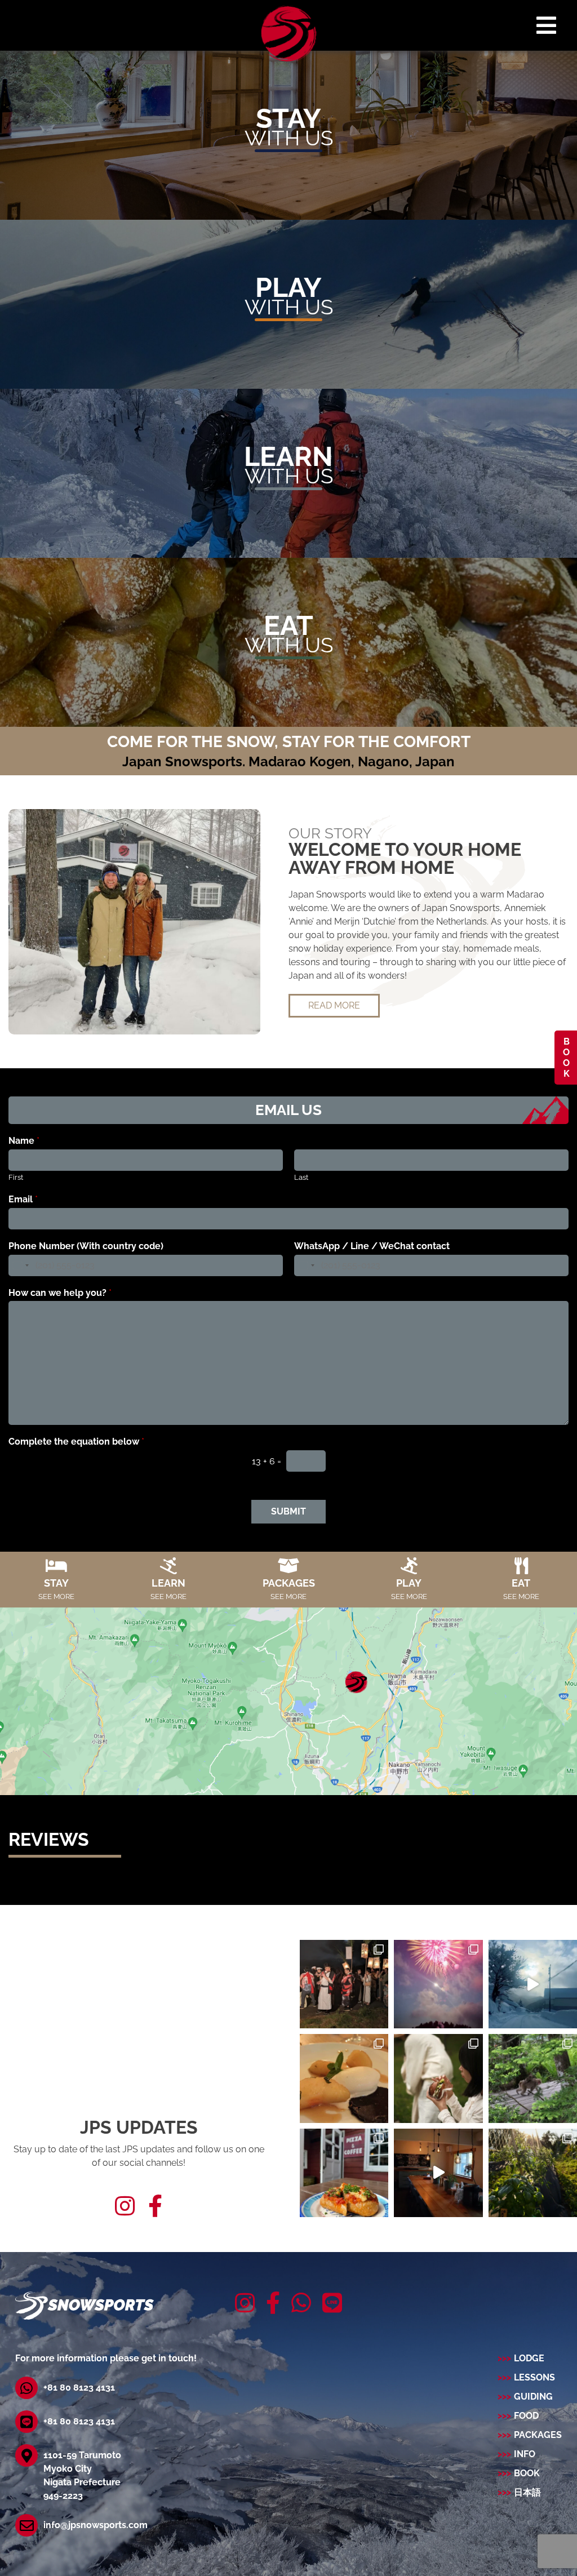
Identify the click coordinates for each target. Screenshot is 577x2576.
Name (24, 1141)
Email (23, 1199)
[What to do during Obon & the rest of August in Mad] (344, 1984)
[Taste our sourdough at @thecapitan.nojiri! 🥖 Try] (344, 2173)
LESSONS (534, 2377)
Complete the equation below (76, 1442)
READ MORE (334, 1005)
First (16, 1177)
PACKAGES (538, 2435)
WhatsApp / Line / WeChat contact (372, 1246)
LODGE (529, 2358)
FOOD (526, 2416)
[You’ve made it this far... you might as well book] (533, 1984)
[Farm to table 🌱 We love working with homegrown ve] (533, 2173)
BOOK (566, 1058)
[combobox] (20, 1265)
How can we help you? (60, 1293)
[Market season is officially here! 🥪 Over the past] (438, 2078)
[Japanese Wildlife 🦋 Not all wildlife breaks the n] (533, 2078)
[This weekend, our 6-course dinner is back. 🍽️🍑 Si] (344, 2078)
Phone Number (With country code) (86, 1246)
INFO (525, 2454)
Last (301, 1177)
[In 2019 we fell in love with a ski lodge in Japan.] (438, 2173)
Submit (288, 1511)
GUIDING (533, 2397)
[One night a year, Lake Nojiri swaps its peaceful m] (438, 1984)
